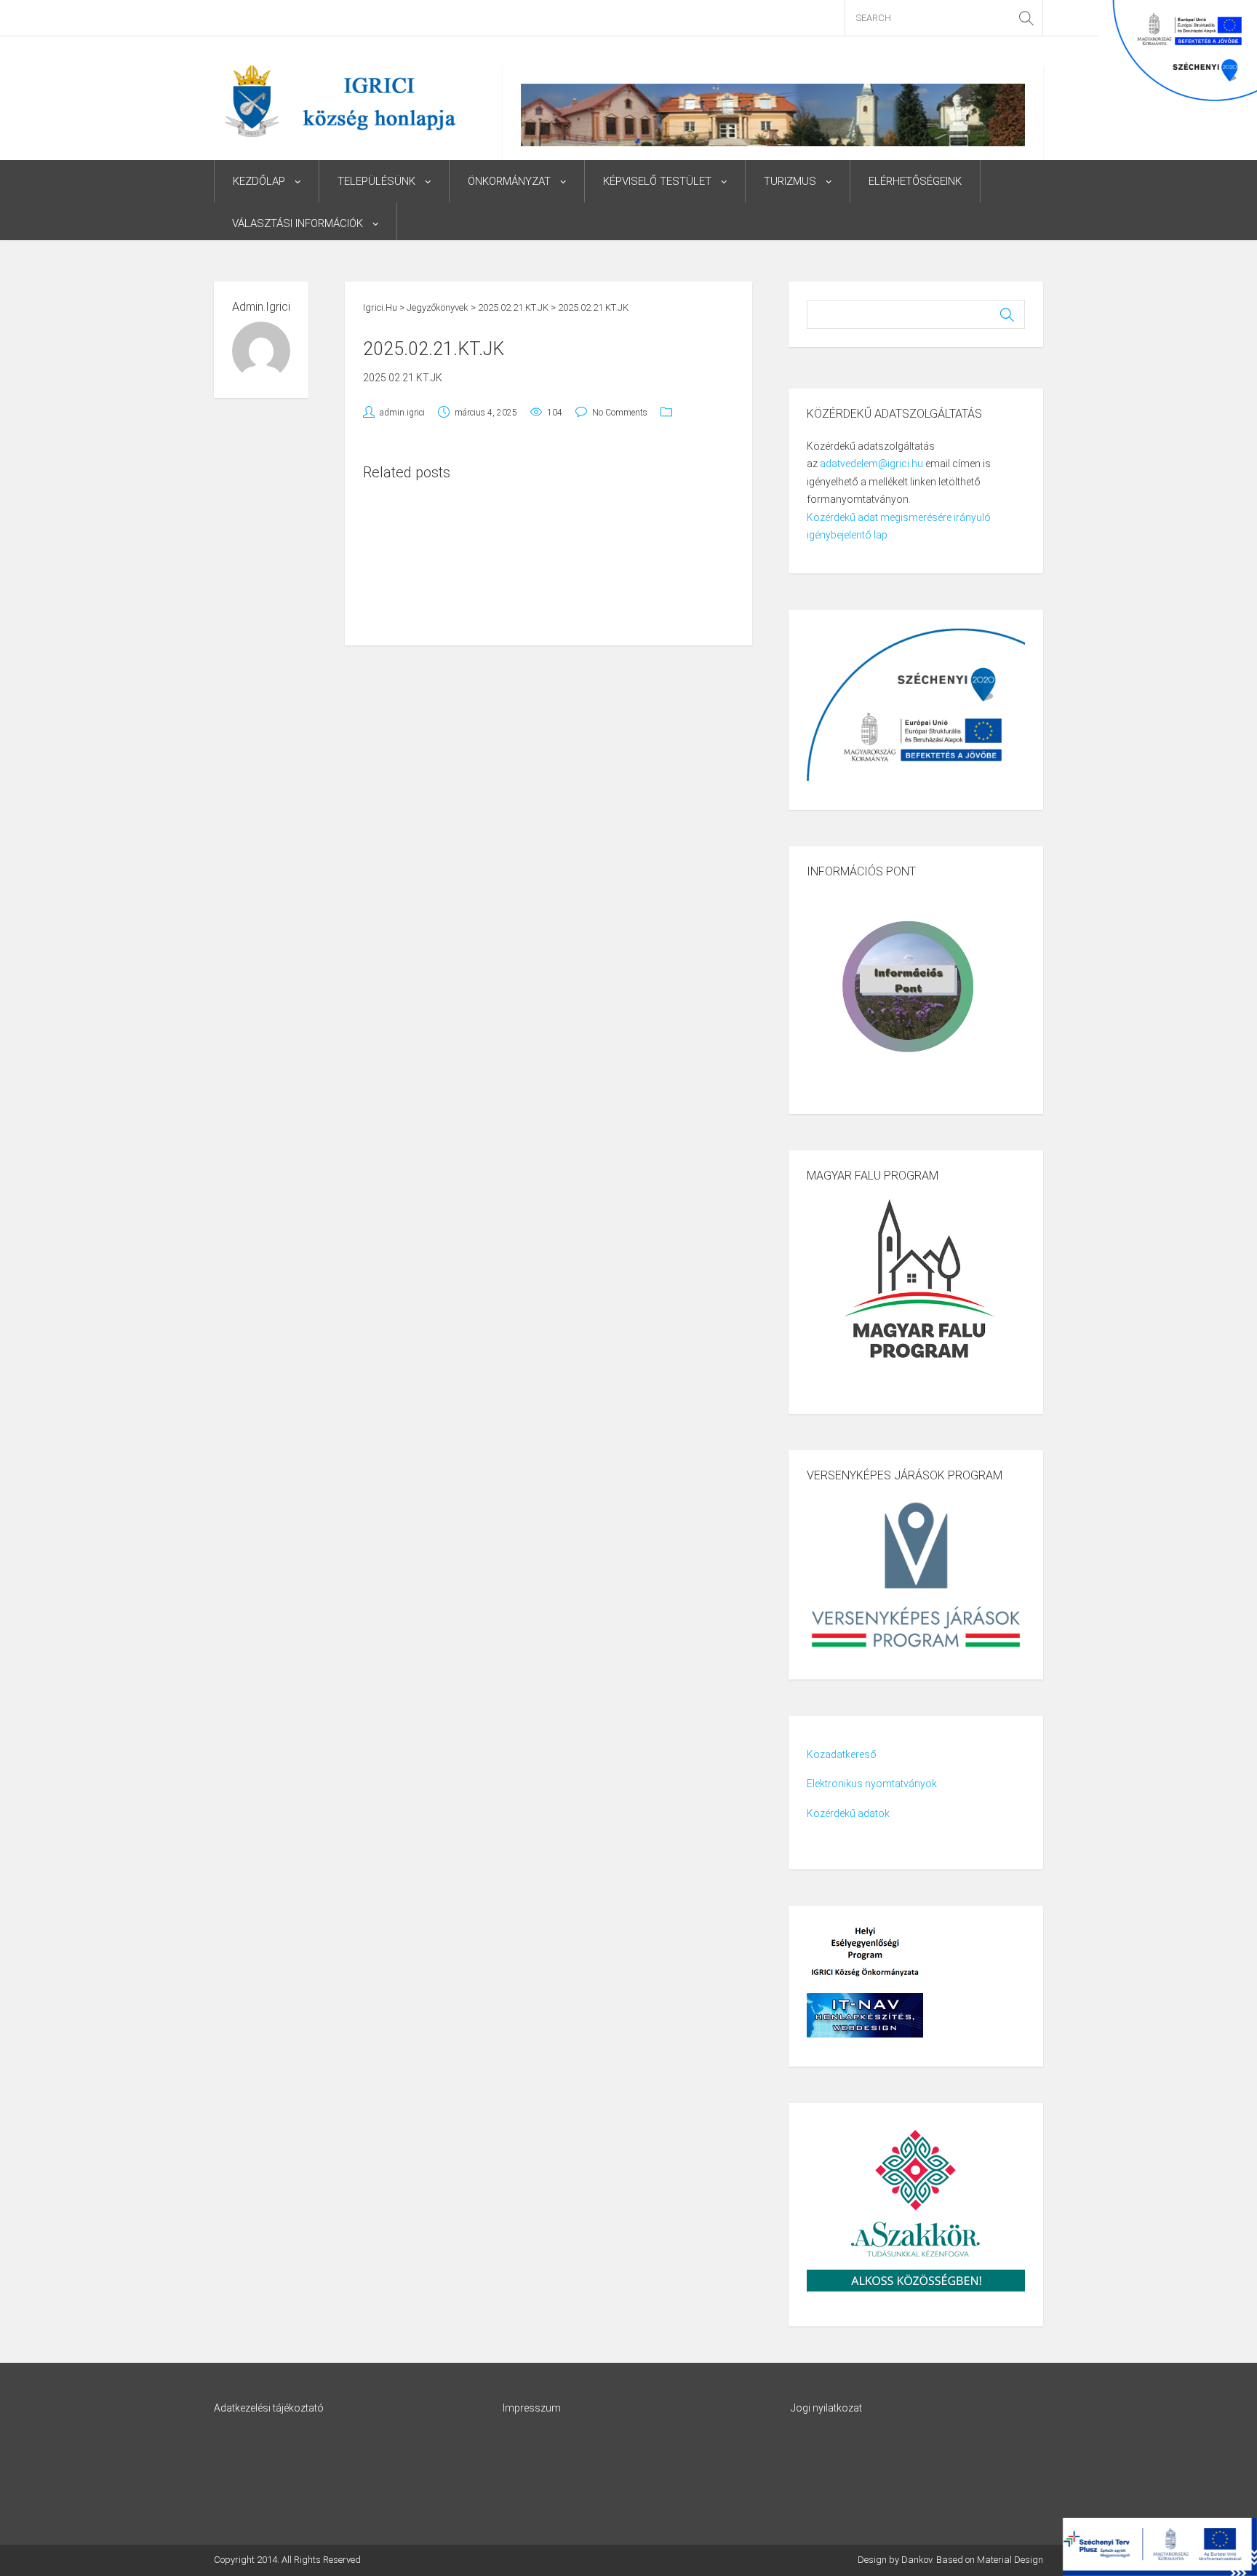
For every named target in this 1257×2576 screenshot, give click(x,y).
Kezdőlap (259, 181)
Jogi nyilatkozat (826, 2408)
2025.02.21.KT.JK (403, 378)
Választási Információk (298, 223)
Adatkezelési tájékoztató (269, 2408)
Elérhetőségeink (915, 181)
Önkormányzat (509, 181)
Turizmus (790, 181)
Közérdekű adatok (848, 1813)
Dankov (917, 2560)
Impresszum (532, 2408)
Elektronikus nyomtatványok (872, 1784)
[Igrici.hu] (340, 100)
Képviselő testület (657, 181)
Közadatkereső (842, 1754)
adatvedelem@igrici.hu (871, 464)
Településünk (376, 181)
